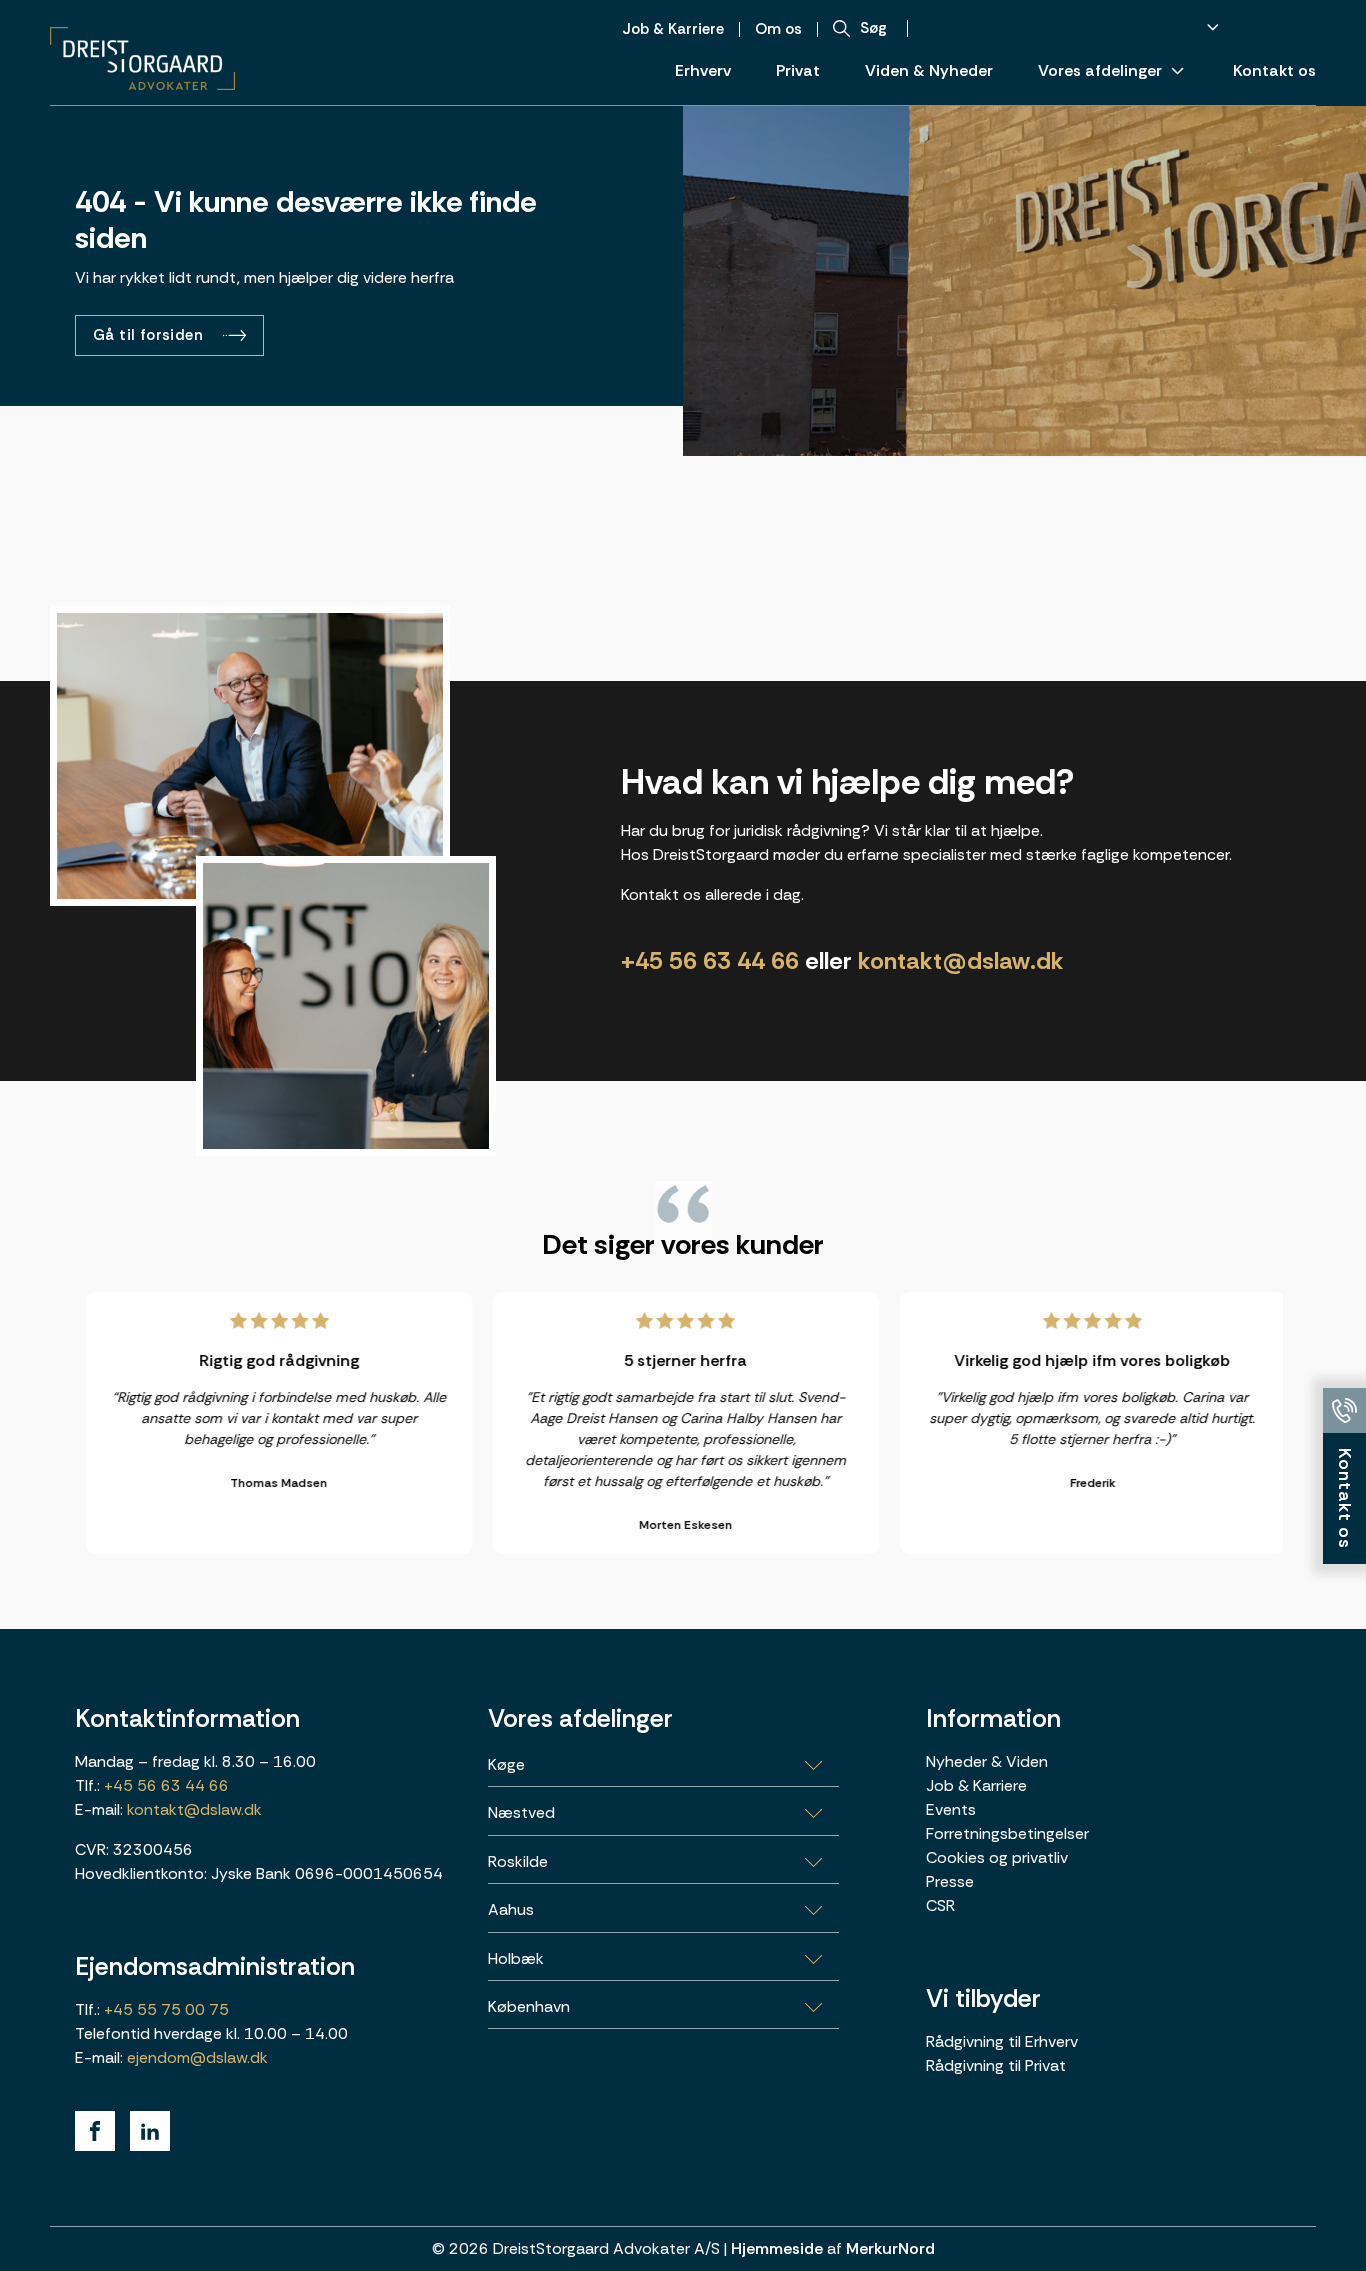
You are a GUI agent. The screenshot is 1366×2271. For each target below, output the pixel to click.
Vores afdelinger (1100, 70)
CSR (940, 1905)
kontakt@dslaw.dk (961, 960)
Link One (1084, 26)
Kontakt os (1274, 70)
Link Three (1279, 26)
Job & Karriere (976, 1785)
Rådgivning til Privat (996, 2065)
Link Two (1167, 26)
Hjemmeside (777, 2248)
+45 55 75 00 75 (164, 2009)
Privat (798, 70)
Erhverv (703, 70)
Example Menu (980, 26)
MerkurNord (890, 2248)
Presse (950, 1881)
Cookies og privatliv (997, 1857)
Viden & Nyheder (929, 70)
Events (951, 1809)
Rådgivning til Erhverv (1002, 2041)
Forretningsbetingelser (1007, 1833)
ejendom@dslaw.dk (197, 2057)
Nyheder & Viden (987, 1761)
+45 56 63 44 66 (710, 960)
